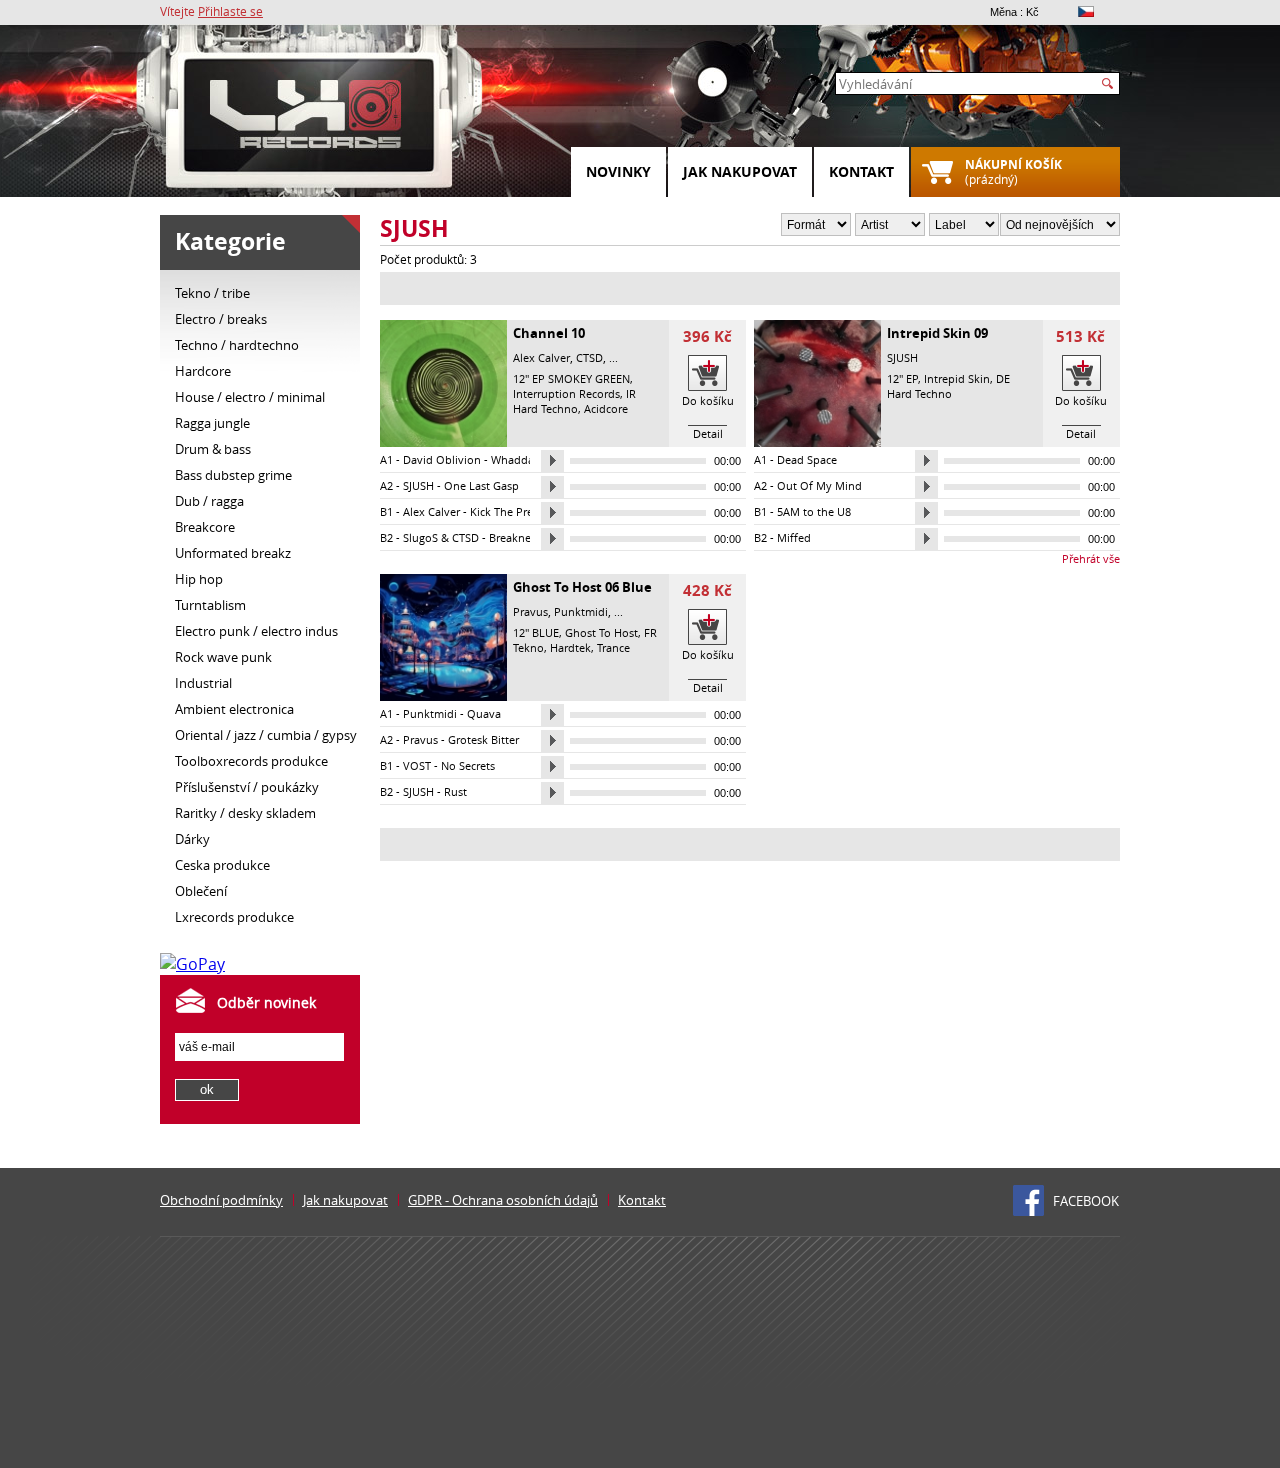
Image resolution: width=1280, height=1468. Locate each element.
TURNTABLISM (210, 605)
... (613, 357)
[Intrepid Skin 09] (817, 442)
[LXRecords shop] (310, 120)
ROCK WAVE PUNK (223, 657)
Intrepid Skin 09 (937, 333)
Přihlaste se (230, 11)
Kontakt (861, 171)
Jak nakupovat (740, 171)
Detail (708, 433)
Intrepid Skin (957, 378)
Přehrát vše (1091, 558)
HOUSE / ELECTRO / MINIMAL (250, 397)
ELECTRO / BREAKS (221, 319)
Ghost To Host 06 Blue (582, 587)
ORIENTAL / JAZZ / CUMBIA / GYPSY (266, 735)
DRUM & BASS (213, 449)
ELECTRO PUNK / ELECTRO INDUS (256, 631)
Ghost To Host (601, 632)
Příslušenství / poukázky (247, 787)
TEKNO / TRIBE (212, 293)
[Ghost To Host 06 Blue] (443, 696)
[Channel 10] (443, 442)
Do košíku (708, 400)
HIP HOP (199, 579)
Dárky (192, 839)
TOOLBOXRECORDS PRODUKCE (251, 761)
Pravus (530, 611)
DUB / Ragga (209, 501)
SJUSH (902, 357)
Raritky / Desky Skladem (245, 813)
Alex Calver (541, 357)
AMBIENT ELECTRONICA (234, 709)
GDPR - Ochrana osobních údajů (503, 1200)
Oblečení (201, 891)
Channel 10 (549, 333)
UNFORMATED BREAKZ (233, 553)
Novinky (618, 171)
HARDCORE (203, 371)
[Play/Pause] (552, 461)
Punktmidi (581, 611)
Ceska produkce (222, 865)
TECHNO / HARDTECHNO (237, 345)
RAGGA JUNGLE (212, 423)
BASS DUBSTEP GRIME (233, 475)
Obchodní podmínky (221, 1200)
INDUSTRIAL (203, 683)
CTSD (589, 357)
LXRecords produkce (234, 917)
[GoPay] (192, 964)
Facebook (1086, 1201)
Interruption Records (566, 393)
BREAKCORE (205, 527)
